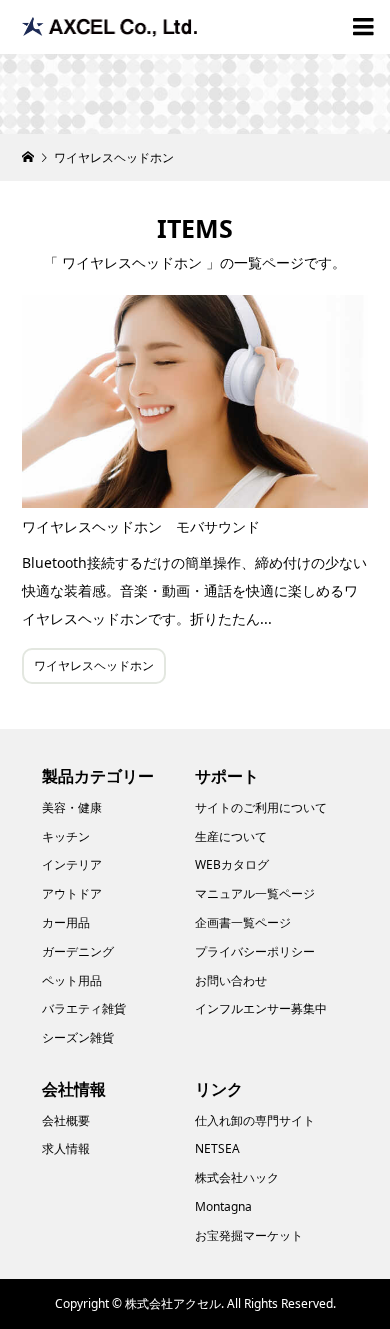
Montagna (223, 1206)
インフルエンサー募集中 (261, 1008)
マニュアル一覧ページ (255, 893)
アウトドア (72, 893)
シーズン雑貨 (78, 1037)
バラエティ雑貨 (84, 1008)
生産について (231, 836)
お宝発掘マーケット (249, 1235)
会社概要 (66, 1120)
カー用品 (66, 922)
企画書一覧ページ (243, 922)
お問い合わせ (231, 980)
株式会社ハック (237, 1177)
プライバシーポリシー (255, 951)
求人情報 (66, 1148)
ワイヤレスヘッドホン (94, 665)
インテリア (72, 864)
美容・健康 (72, 807)
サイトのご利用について (261, 807)
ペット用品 (72, 980)
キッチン (66, 836)
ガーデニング (78, 951)
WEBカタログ (232, 864)
